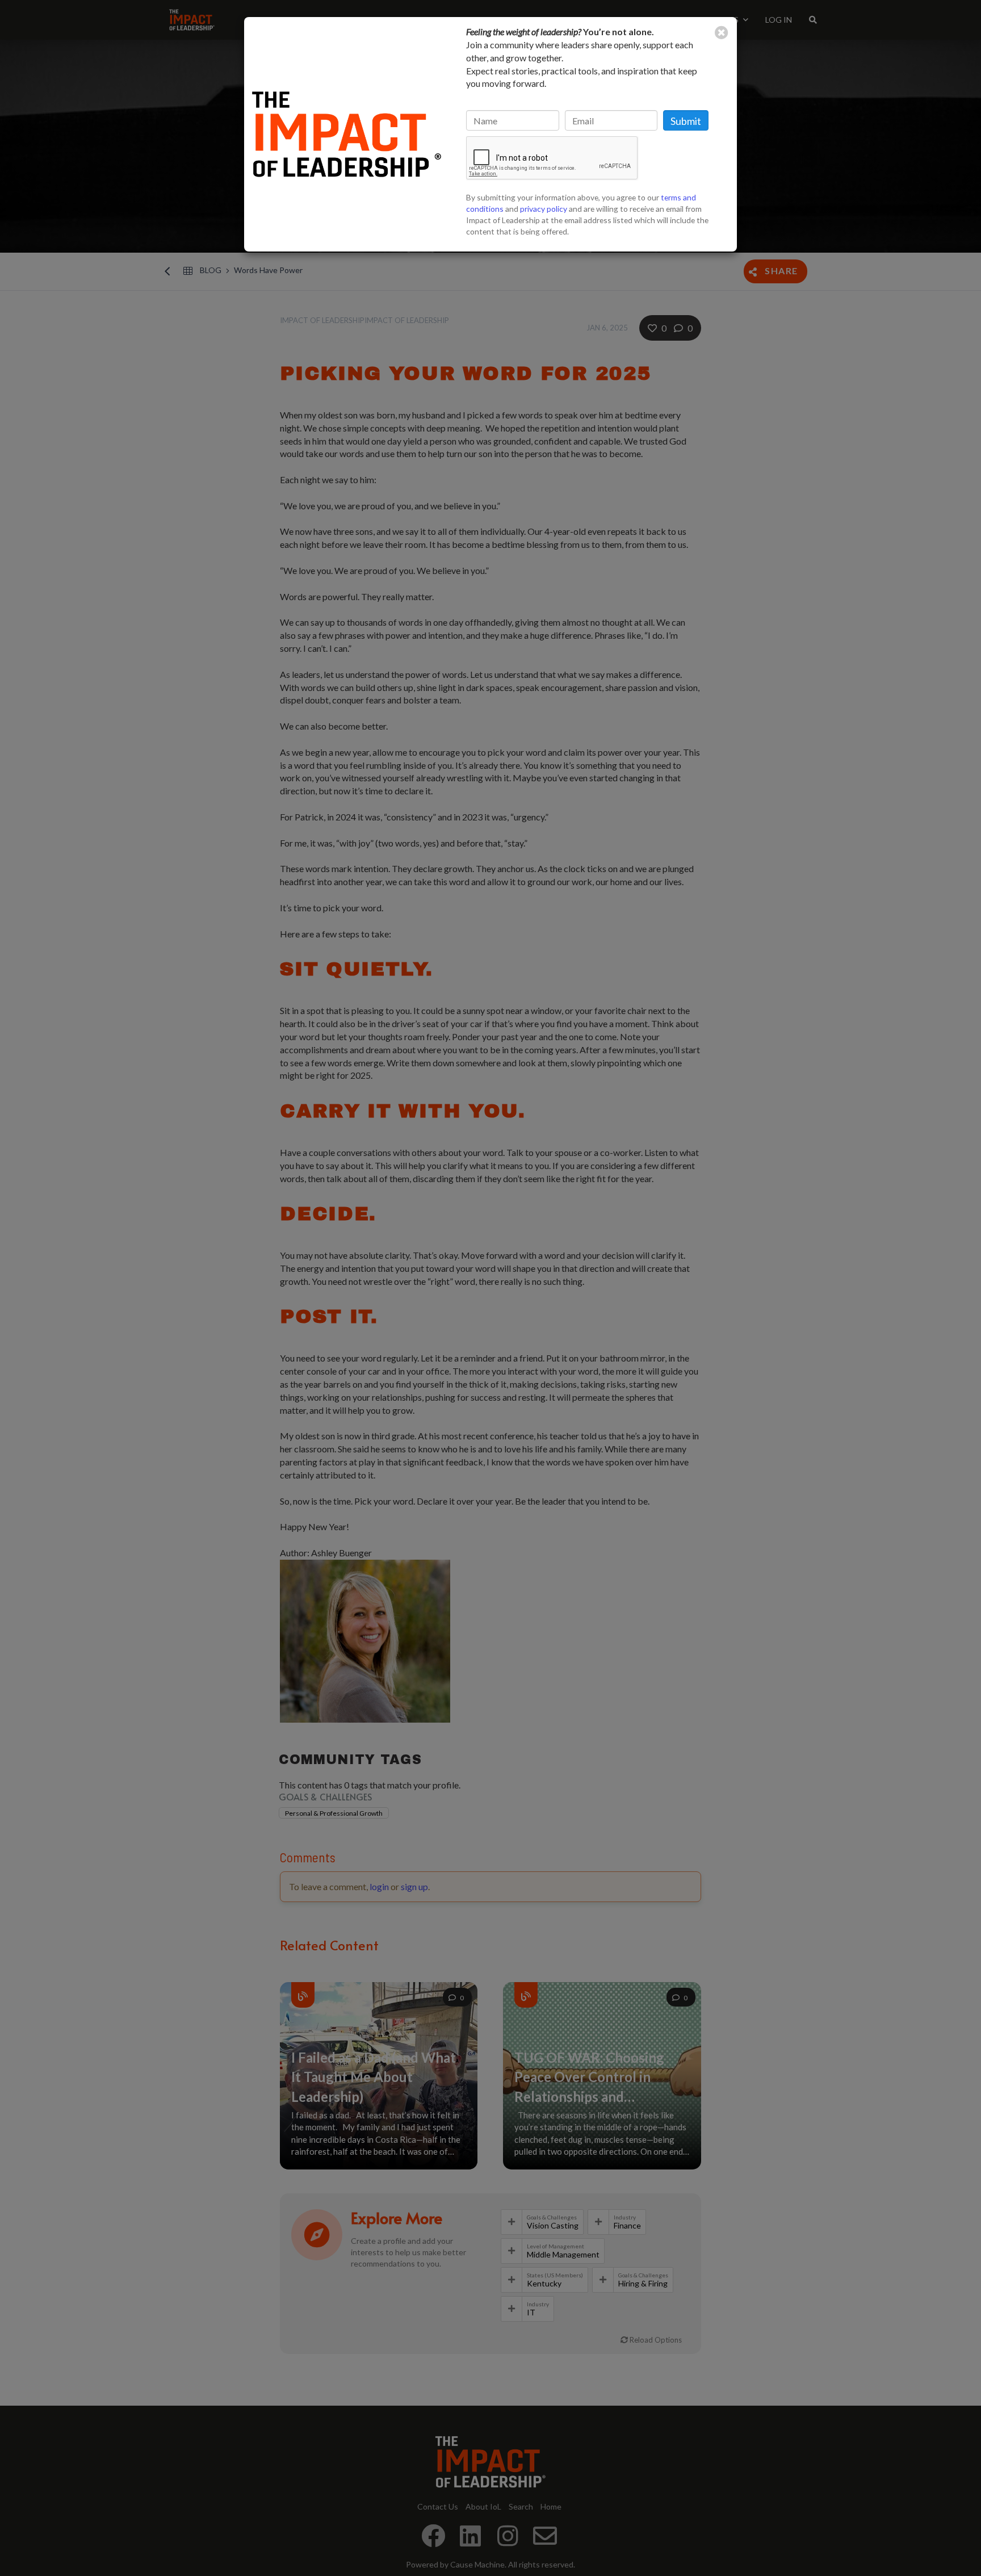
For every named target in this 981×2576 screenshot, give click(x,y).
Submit (686, 121)
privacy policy (544, 209)
